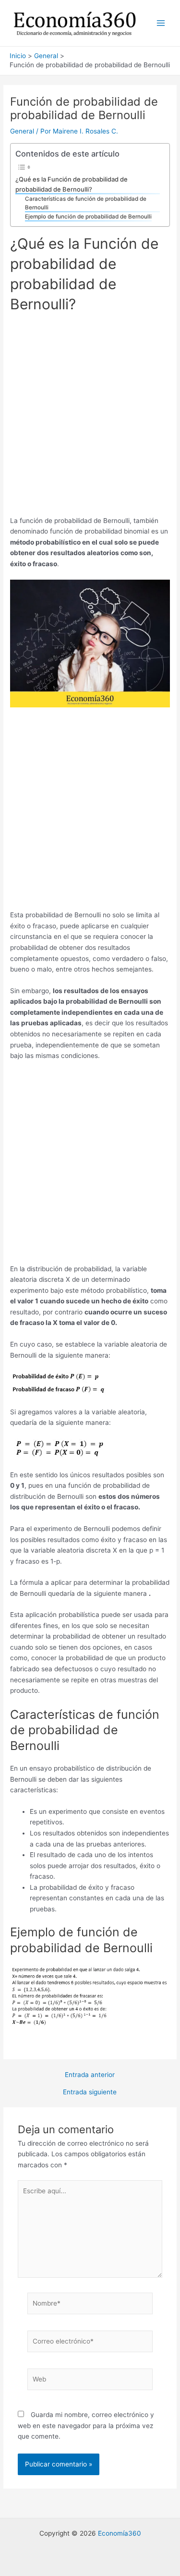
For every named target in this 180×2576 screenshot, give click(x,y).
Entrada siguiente (90, 2092)
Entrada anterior (90, 2075)
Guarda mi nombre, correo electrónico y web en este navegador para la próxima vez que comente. (86, 2425)
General (22, 131)
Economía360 (120, 2533)
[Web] (90, 2381)
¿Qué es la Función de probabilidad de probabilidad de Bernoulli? (72, 184)
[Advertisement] (90, 418)
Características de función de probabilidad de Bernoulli (86, 203)
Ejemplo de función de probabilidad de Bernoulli (88, 217)
